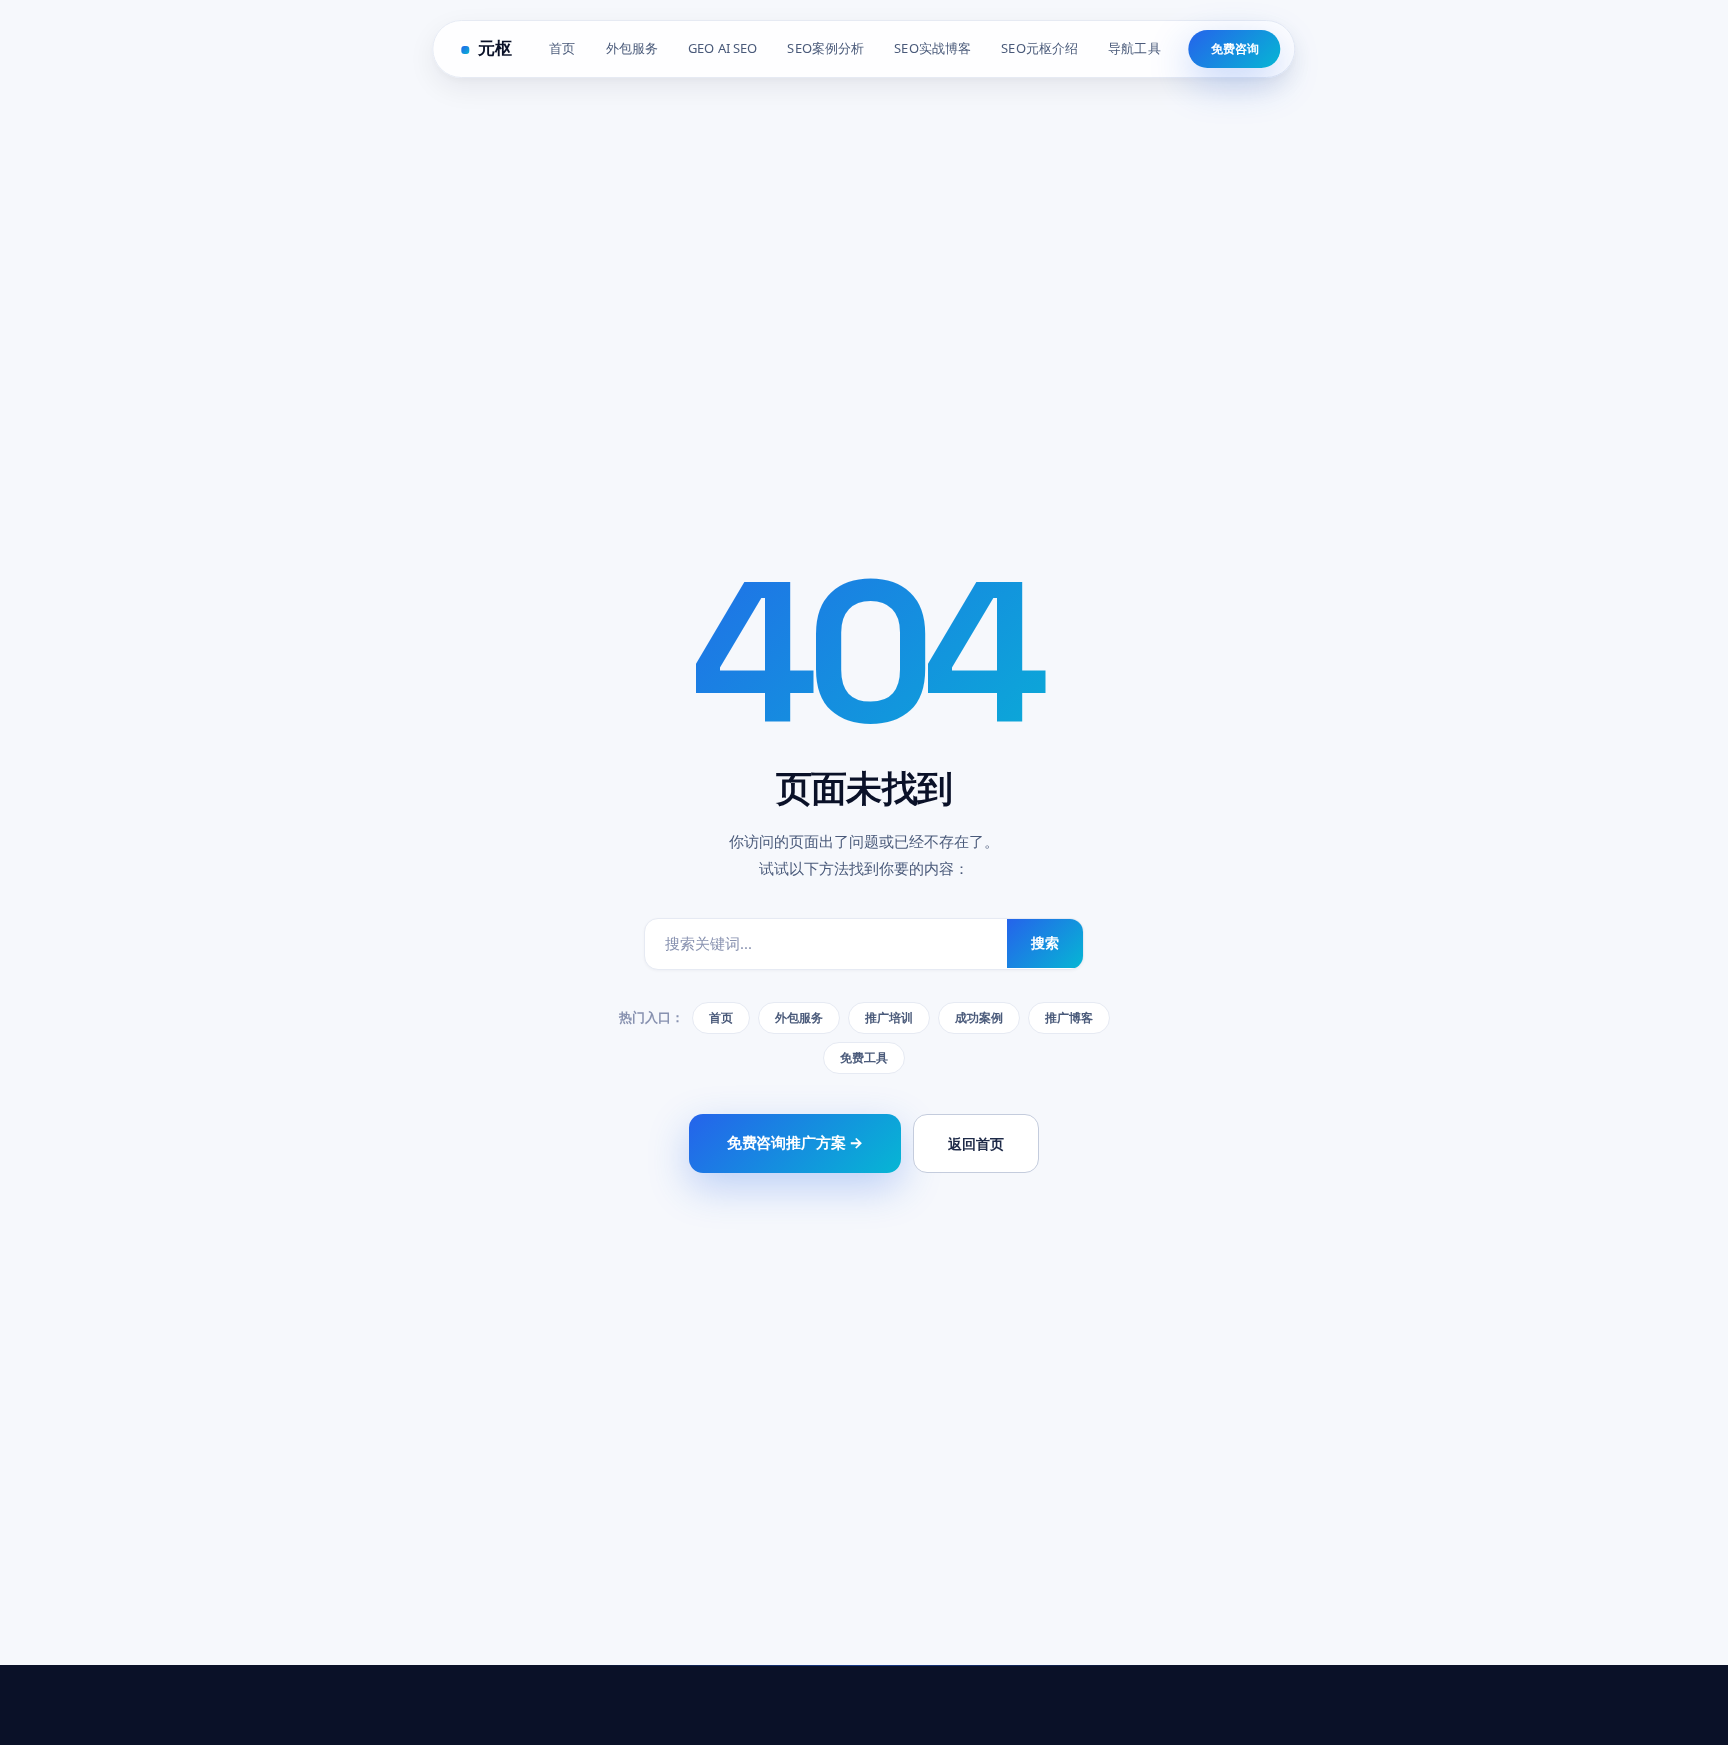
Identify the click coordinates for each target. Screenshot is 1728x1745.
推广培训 (889, 1017)
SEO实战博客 (932, 48)
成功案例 (979, 1017)
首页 (562, 48)
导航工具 (1134, 48)
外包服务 (632, 48)
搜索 (1045, 943)
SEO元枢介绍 (1039, 48)
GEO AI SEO (722, 48)
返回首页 (976, 1143)
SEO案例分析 (825, 48)
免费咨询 (1235, 48)
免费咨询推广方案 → (795, 1142)
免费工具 (864, 1057)
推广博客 (1069, 1017)
